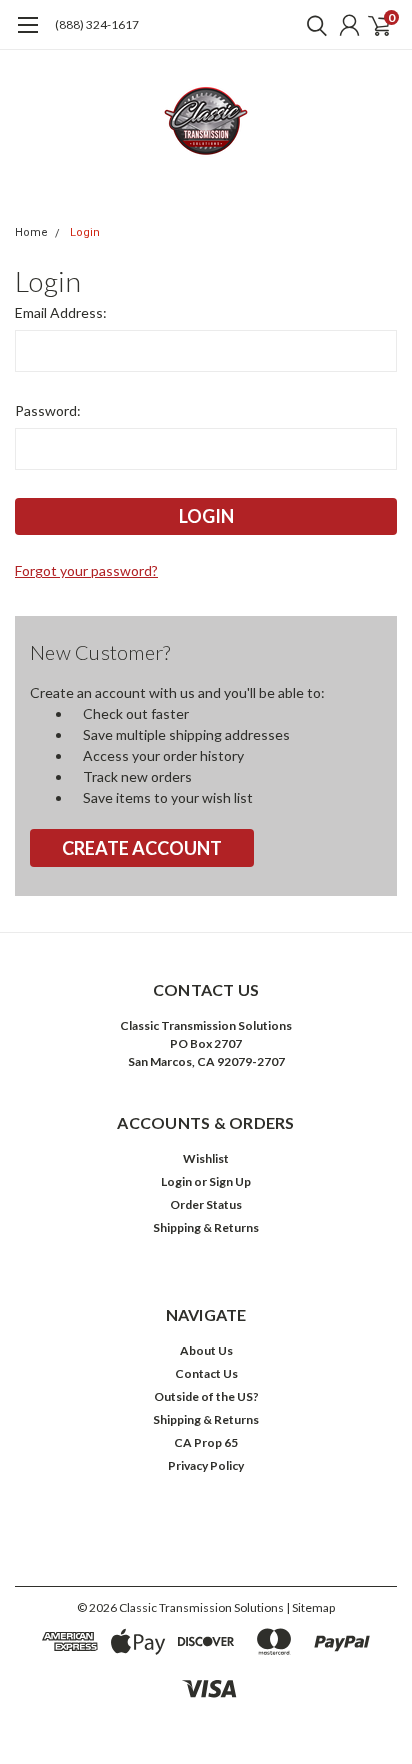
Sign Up (230, 1181)
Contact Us (206, 1373)
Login (85, 232)
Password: (48, 410)
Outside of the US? (206, 1396)
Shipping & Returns (206, 1227)
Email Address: (61, 312)
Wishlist (206, 1158)
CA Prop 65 (206, 1442)
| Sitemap (310, 1607)
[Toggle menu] (27, 35)
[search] (312, 25)
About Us (206, 1350)
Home (31, 232)
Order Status (206, 1204)
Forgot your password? (86, 570)
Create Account (142, 848)
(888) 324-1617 (97, 24)
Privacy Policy (206, 1465)
